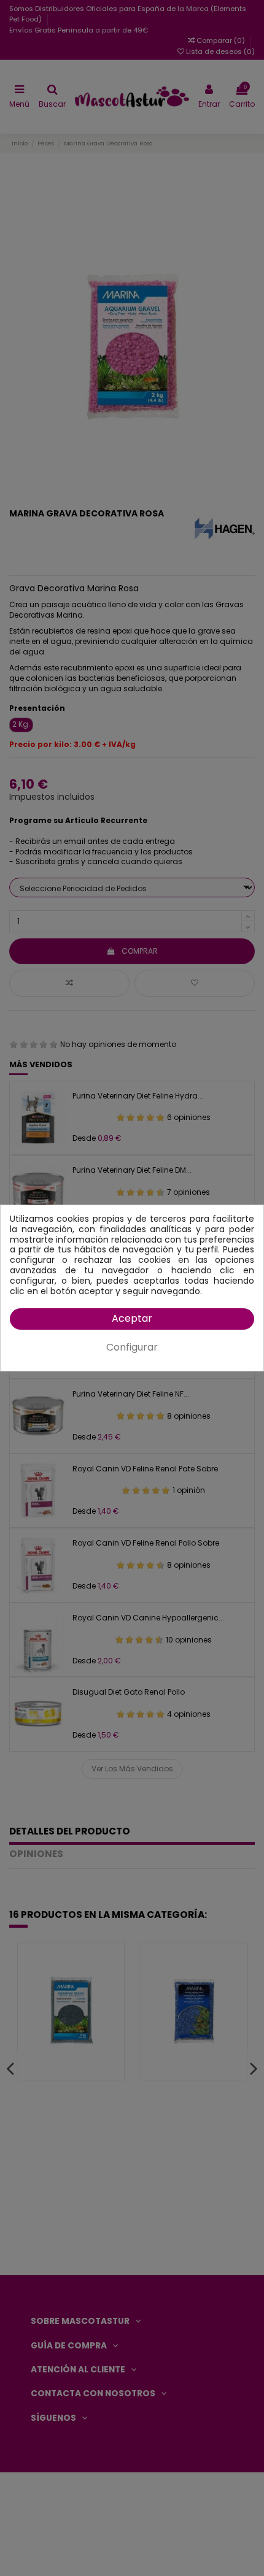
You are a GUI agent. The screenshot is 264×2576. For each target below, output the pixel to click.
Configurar (132, 1347)
